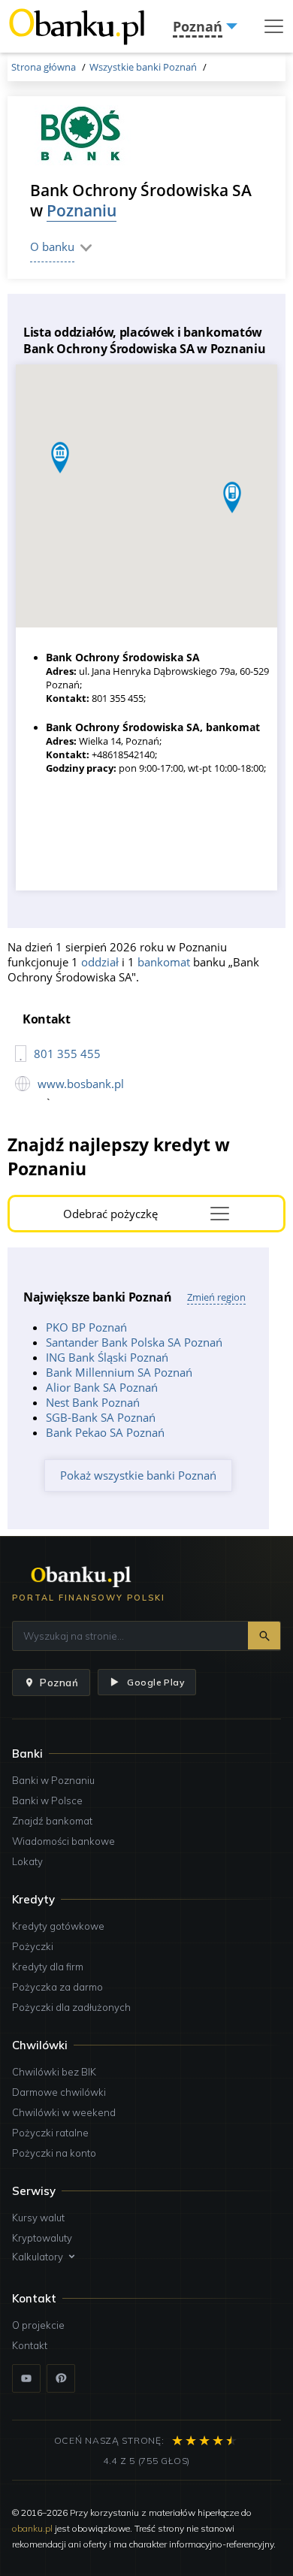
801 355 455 (67, 1054)
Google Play (156, 1682)
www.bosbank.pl (81, 1084)
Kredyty (33, 1899)
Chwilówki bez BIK (54, 2072)
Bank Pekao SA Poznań (105, 1432)
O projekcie (38, 2325)
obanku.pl (32, 2528)
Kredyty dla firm (48, 1967)
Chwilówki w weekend (64, 2112)
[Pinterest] (61, 2378)
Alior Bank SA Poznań (102, 1387)
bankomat (164, 962)
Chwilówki (40, 2045)
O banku (52, 246)
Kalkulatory (38, 2257)
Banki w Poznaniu (53, 1780)
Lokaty (27, 1861)
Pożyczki (33, 1946)
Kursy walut (38, 2218)
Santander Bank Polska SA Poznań (134, 1342)
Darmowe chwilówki (59, 2092)
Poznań (59, 1683)
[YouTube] (26, 2378)
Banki (27, 1754)
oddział (100, 962)
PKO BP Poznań (86, 1327)
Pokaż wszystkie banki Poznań (138, 1475)
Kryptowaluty (42, 2238)
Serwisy (34, 2191)
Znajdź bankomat (52, 1821)
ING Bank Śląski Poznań (107, 1357)
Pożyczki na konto (54, 2153)
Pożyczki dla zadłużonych (71, 2007)
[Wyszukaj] (264, 1636)
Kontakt (30, 2345)
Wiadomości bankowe (63, 1841)
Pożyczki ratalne (50, 2133)
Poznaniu (82, 210)
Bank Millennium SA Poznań (119, 1372)
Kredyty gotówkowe (58, 1926)
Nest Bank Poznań (93, 1402)
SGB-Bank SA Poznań (101, 1417)
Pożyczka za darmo (57, 1987)
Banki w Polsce (47, 1800)
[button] (232, 497)
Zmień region (216, 1297)
